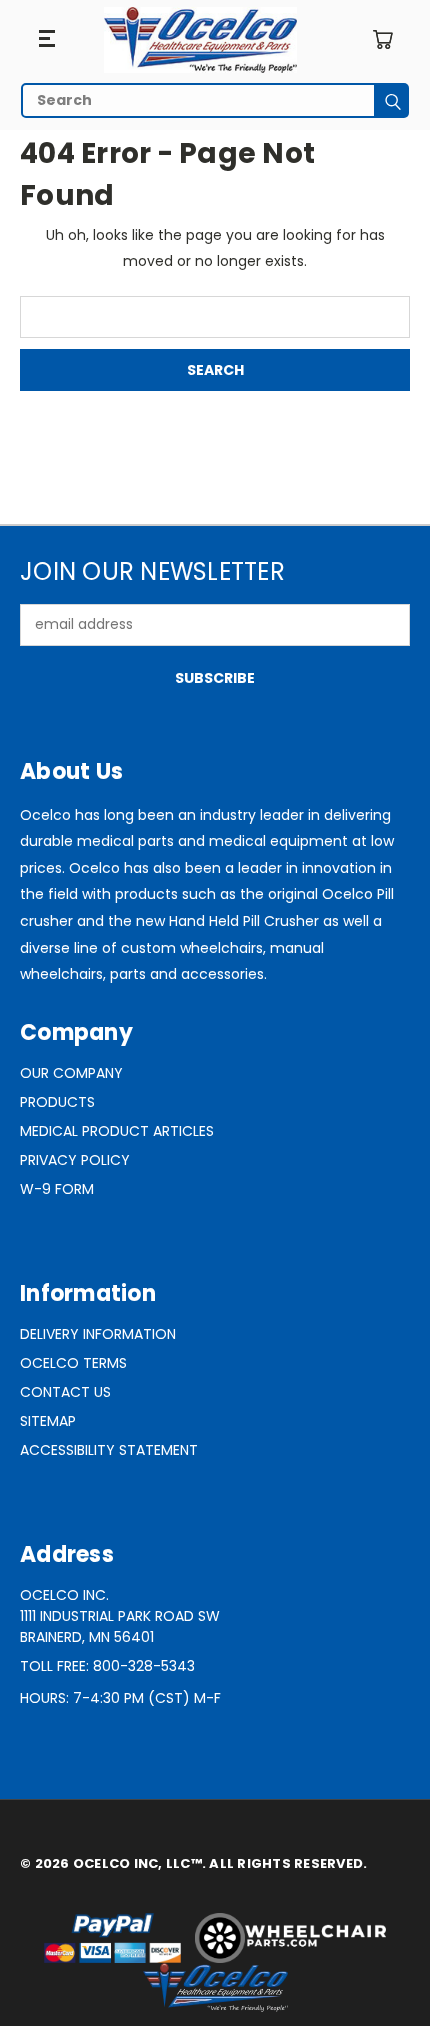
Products (57, 1102)
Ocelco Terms (73, 1363)
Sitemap (48, 1421)
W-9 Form (57, 1189)
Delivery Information (98, 1334)
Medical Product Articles (117, 1131)
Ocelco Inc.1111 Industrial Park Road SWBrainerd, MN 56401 (120, 1616)
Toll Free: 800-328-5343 (107, 1666)
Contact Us (65, 1392)
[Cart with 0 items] (382, 39)
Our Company (71, 1073)
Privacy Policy (75, 1160)
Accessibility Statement (109, 1450)
